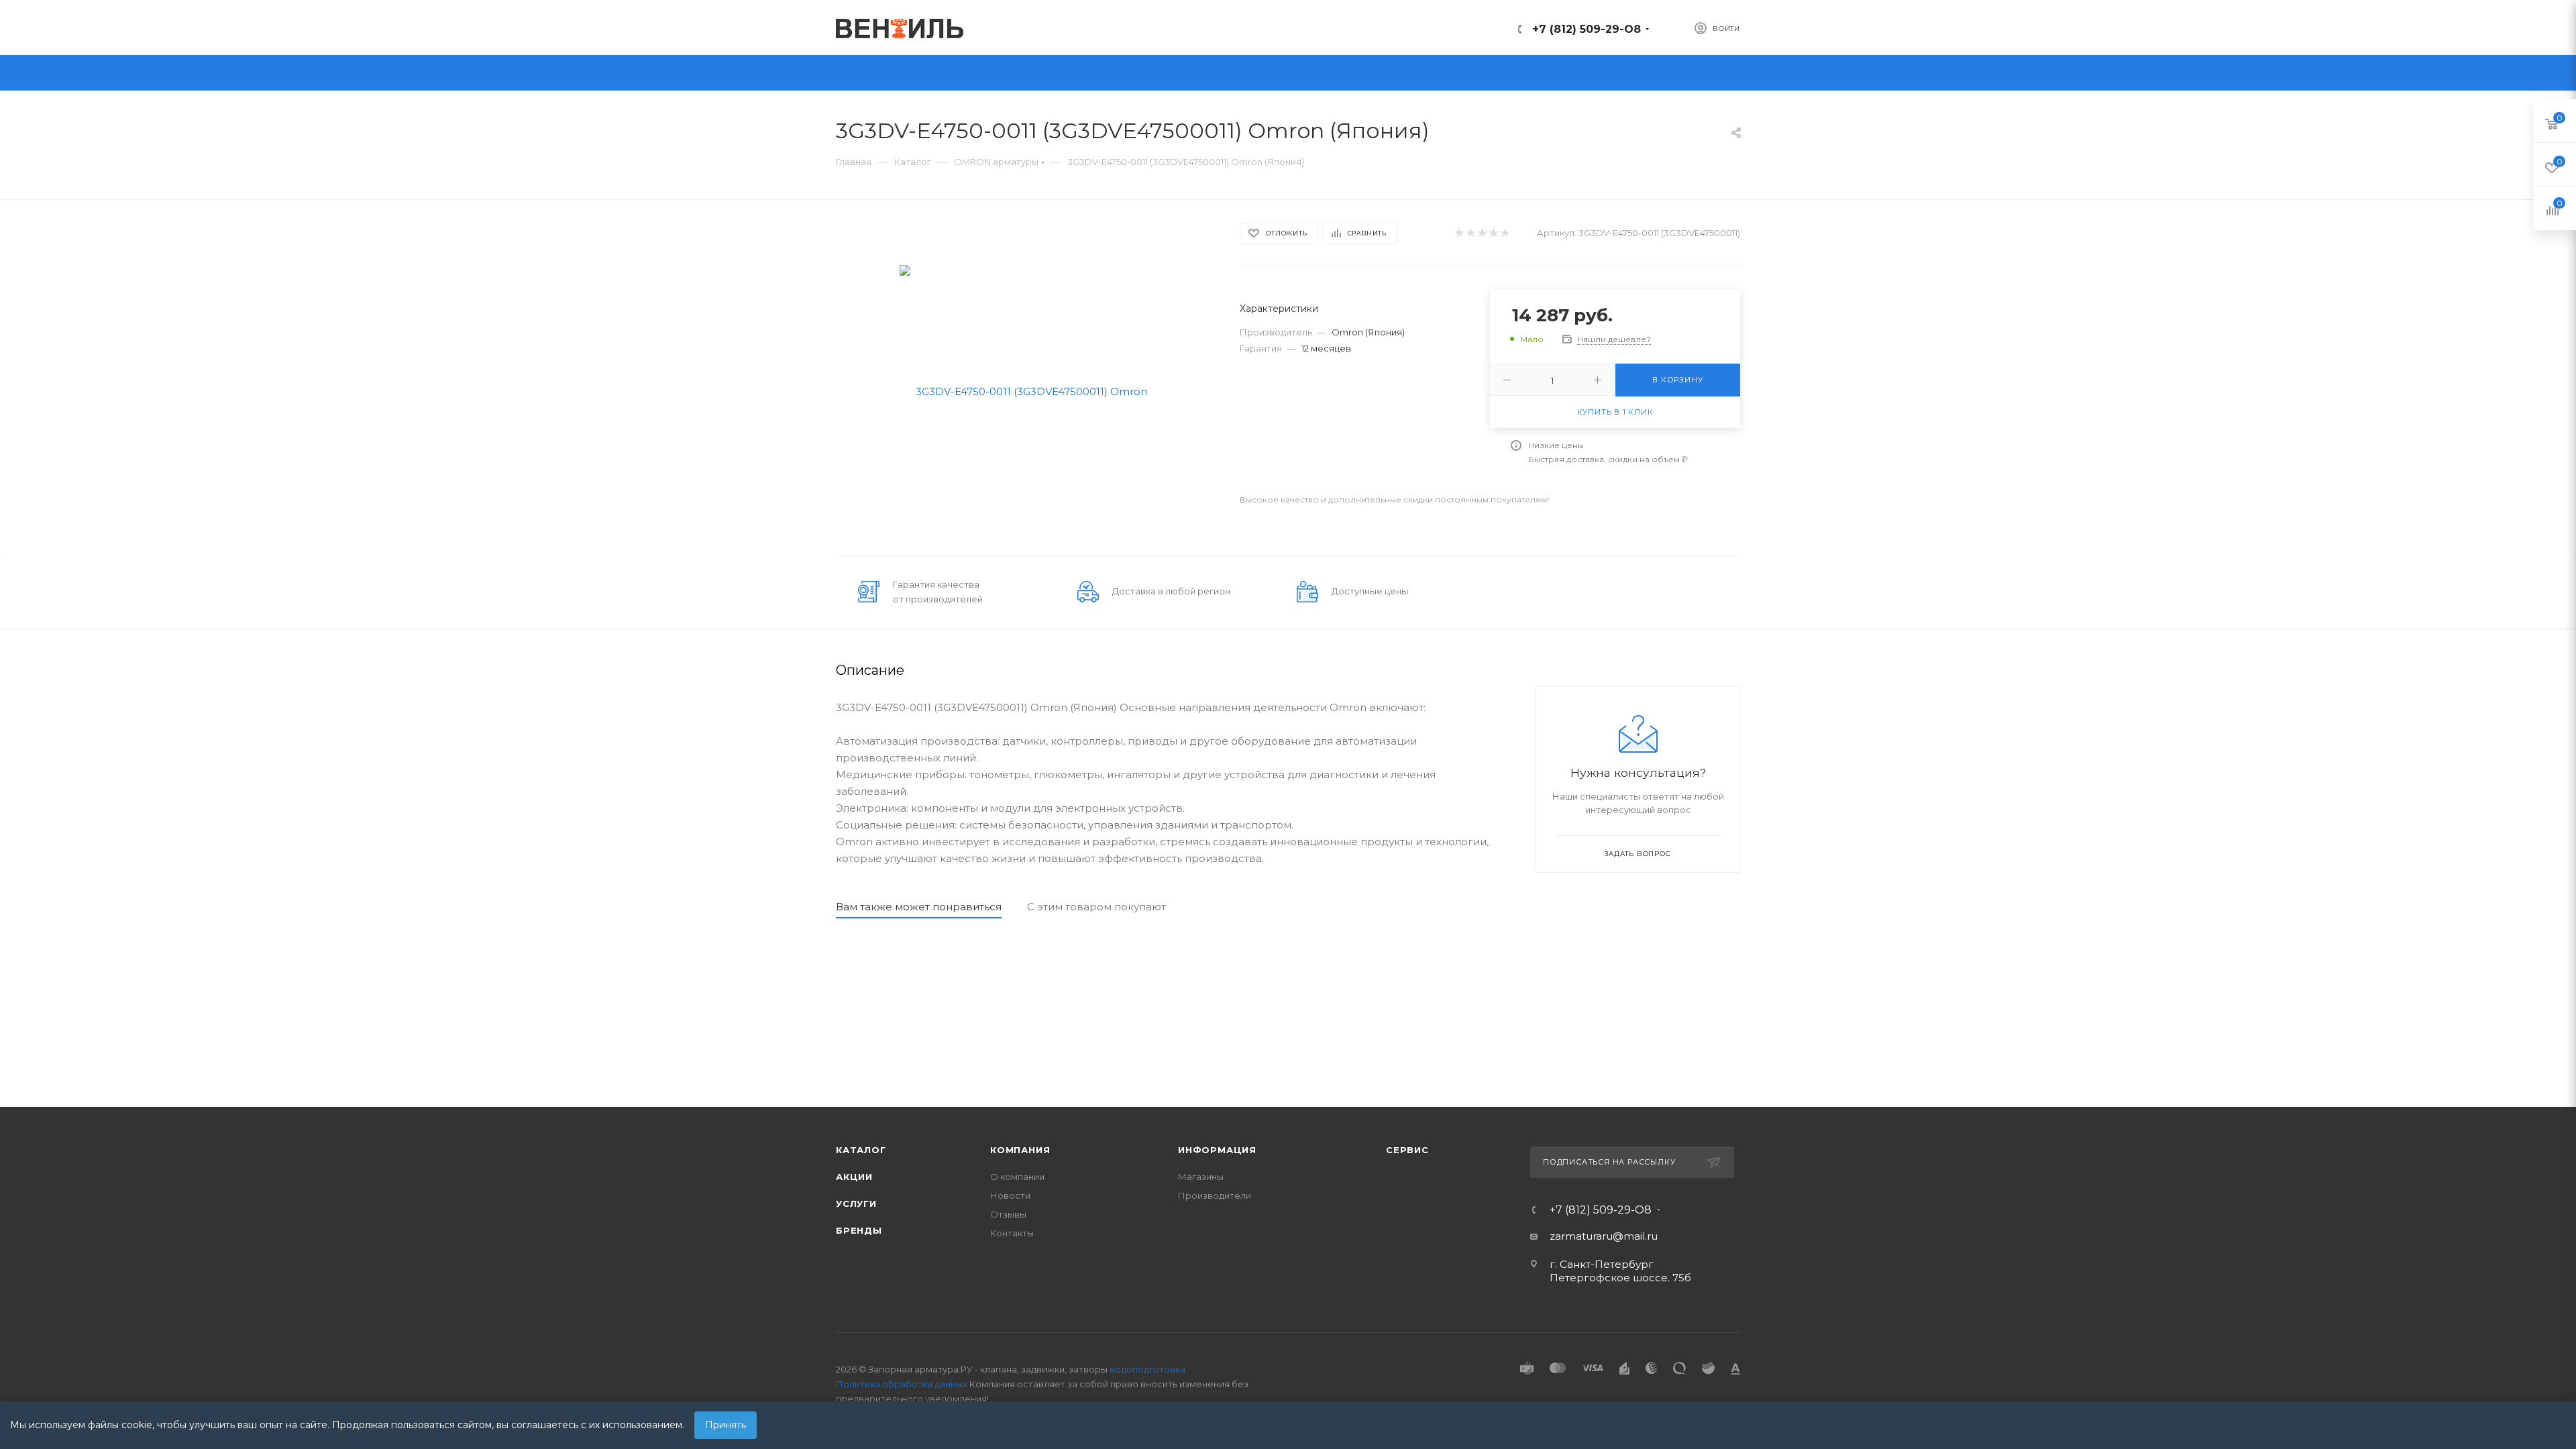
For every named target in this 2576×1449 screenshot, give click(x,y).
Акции (854, 1177)
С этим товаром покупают (1096, 907)
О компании (1017, 1177)
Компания (1020, 1150)
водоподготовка (1147, 1369)
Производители (1215, 1195)
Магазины (1201, 1177)
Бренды (859, 1230)
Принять (726, 1425)
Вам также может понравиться (919, 907)
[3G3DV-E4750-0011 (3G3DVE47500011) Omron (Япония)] (1026, 390)
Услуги (856, 1203)
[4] (1493, 233)
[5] (1504, 233)
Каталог (861, 1150)
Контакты (1012, 1233)
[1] (1459, 233)
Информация (1217, 1150)
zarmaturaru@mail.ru (1604, 1236)
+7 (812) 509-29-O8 (1587, 29)
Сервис (1407, 1150)
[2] (1470, 233)
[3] (1482, 233)
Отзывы (1008, 1214)
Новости (1010, 1195)
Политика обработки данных (902, 1384)
